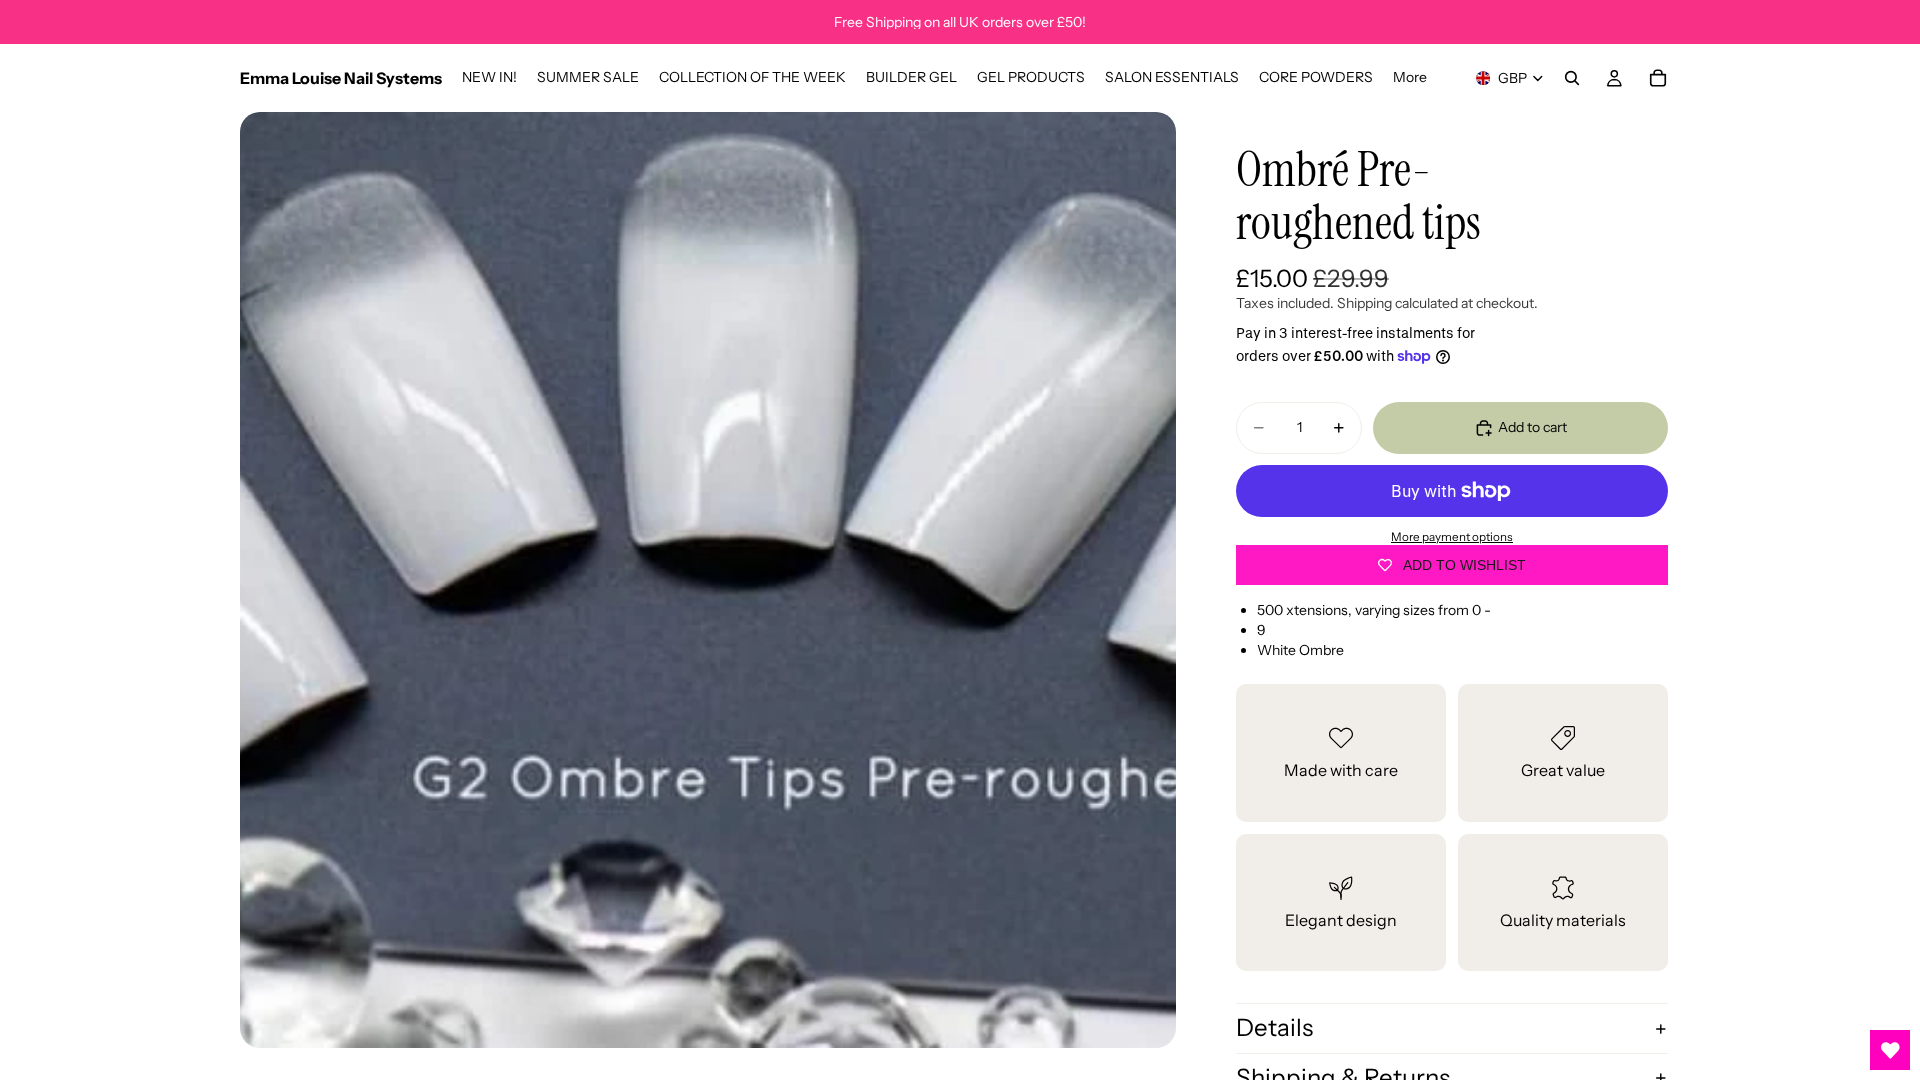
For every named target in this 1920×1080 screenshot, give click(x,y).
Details (1274, 1027)
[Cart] (1658, 78)
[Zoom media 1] (708, 580)
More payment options (1452, 537)
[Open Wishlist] (1890, 1050)
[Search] (1572, 78)
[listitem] (1410, 78)
